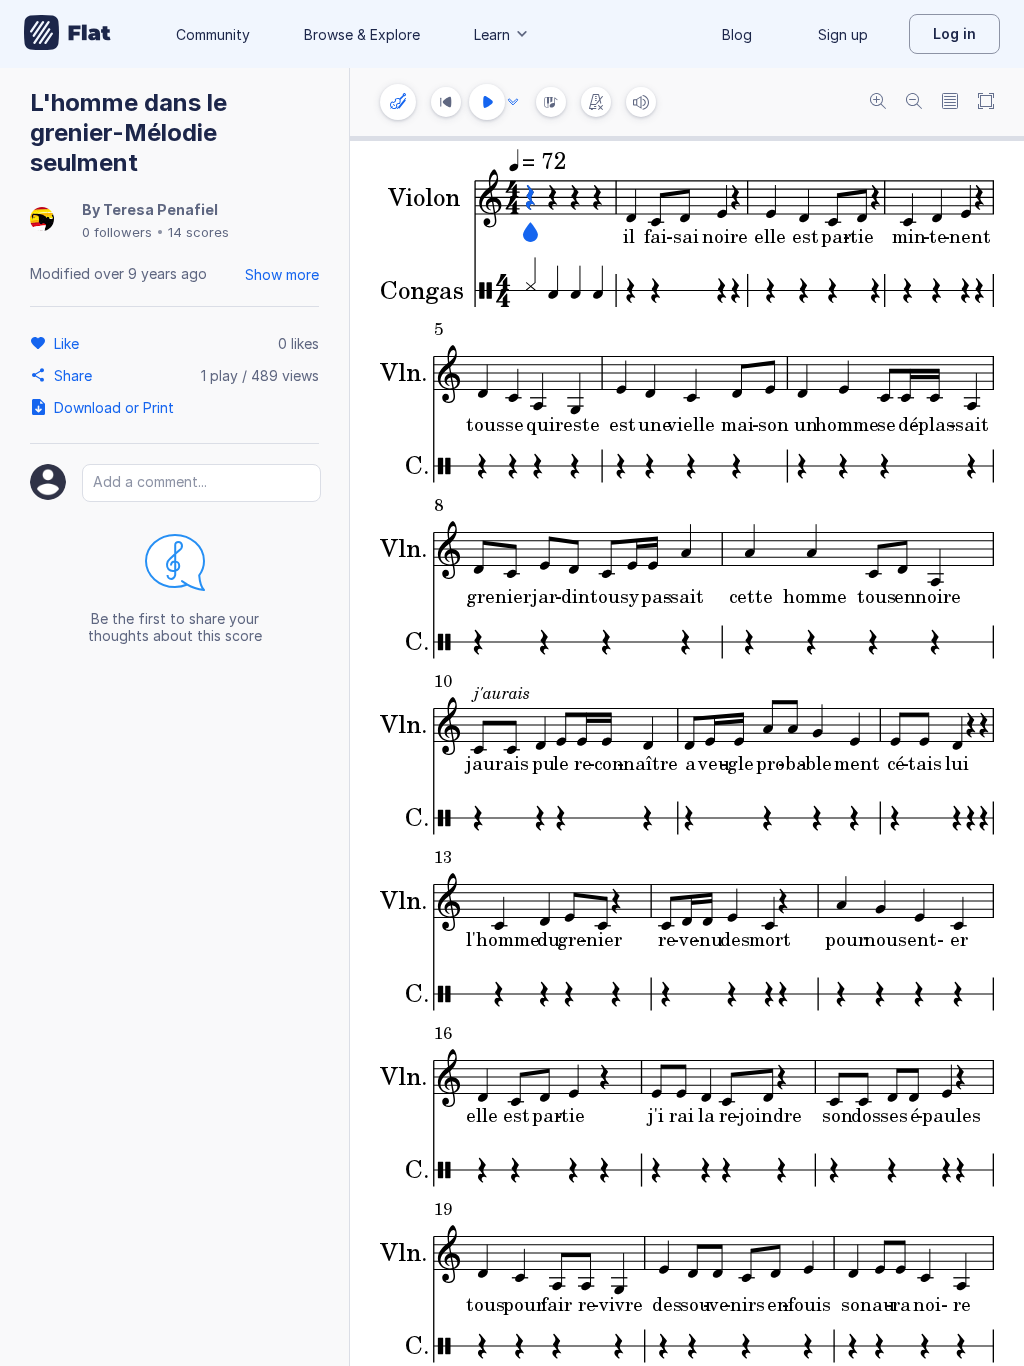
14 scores (198, 232)
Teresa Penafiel (160, 209)
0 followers (117, 232)
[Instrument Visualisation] (551, 102)
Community (213, 34)
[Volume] (641, 102)
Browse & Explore (362, 34)
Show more (282, 274)
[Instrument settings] (398, 102)
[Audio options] (513, 102)
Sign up (843, 34)
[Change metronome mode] (596, 102)
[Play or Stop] (487, 102)
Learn (492, 34)
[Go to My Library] (67, 34)
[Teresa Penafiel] (42, 220)
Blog (737, 34)
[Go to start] (446, 102)
